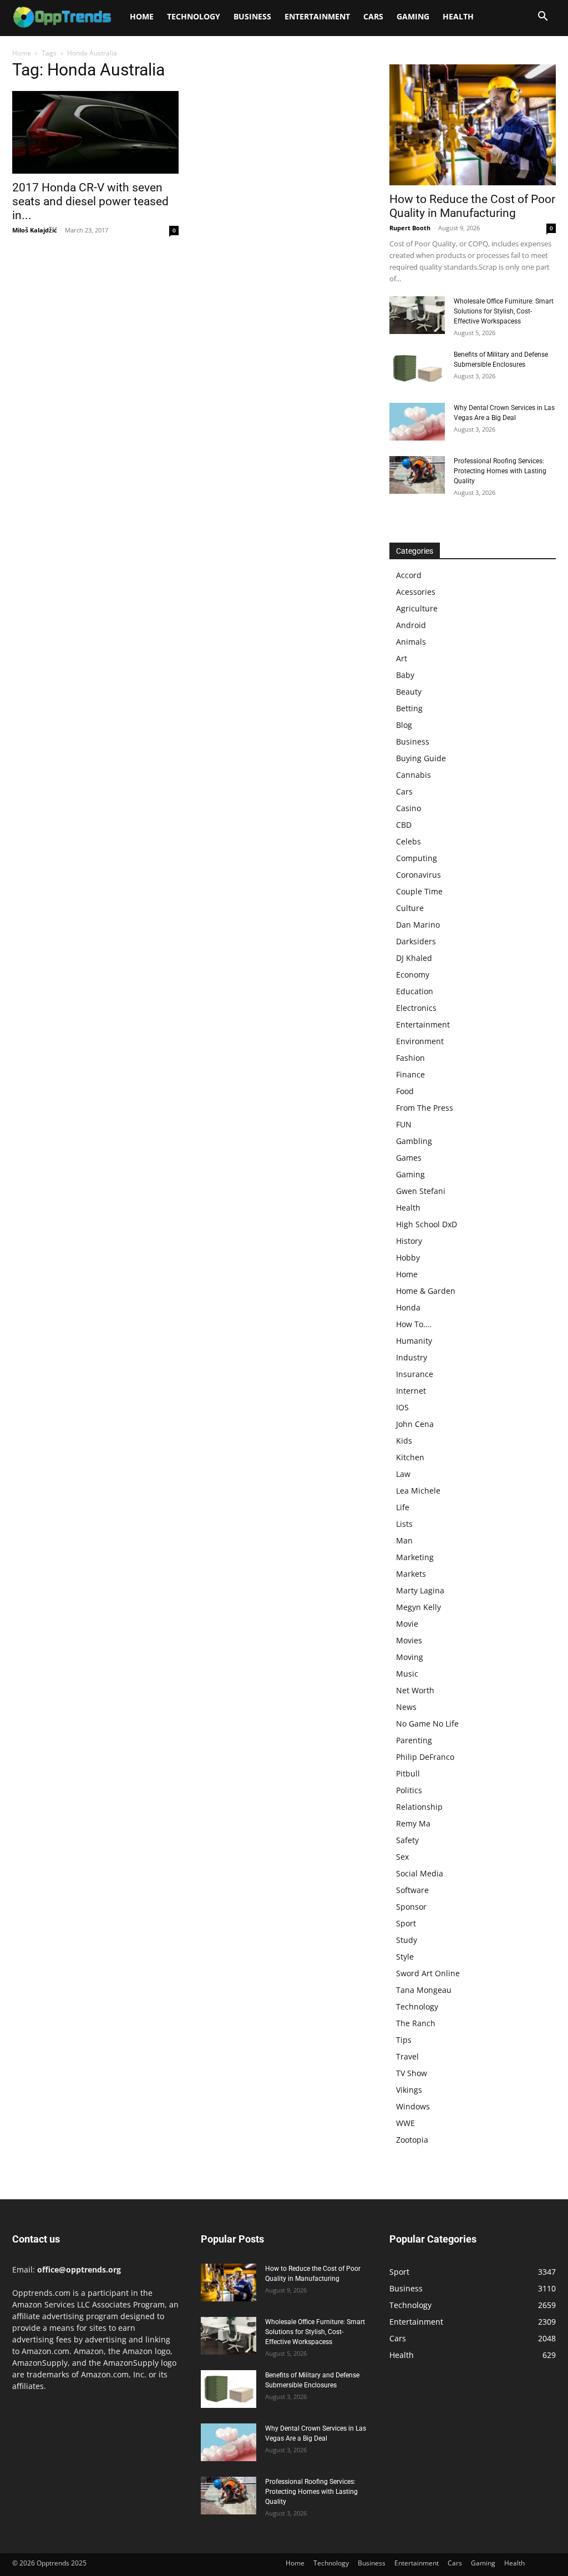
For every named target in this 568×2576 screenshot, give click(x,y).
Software (412, 1890)
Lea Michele (418, 1491)
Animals (411, 642)
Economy (413, 975)
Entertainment (317, 16)
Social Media (420, 1873)
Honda (408, 1307)
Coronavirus (419, 875)
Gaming (413, 16)
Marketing (415, 1557)
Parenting (414, 1740)
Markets (411, 1574)
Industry (412, 1357)
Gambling (414, 1141)
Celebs (409, 841)
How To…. (414, 1324)
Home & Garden (426, 1291)
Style (405, 1957)
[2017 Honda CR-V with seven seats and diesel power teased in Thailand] (95, 132)
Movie (407, 1624)
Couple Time (419, 891)
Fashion (410, 1058)
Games (409, 1158)
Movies (409, 1640)
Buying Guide (421, 758)
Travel (407, 2056)
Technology (194, 16)
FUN (404, 1124)
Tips (404, 2040)
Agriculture (417, 608)
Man (404, 1540)
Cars (373, 16)
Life (403, 1507)
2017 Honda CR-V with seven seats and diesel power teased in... (90, 201)
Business (252, 16)
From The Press (425, 1108)
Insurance (415, 1374)
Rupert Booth (410, 228)
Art (402, 658)
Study (407, 1940)
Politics (409, 1790)
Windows (413, 2106)
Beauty (409, 692)
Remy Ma (413, 1823)
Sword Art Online (428, 1973)
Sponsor (411, 1907)
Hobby (408, 1257)
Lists (404, 1524)
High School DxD (427, 1224)
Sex (402, 1857)
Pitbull (408, 1773)
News (406, 1707)
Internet (411, 1391)
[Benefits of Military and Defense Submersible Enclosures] (417, 369)
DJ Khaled (414, 958)
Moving (410, 1657)
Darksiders (416, 941)
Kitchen (410, 1457)
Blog (404, 725)
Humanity (414, 1341)
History (409, 1241)
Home (142, 16)
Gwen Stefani (421, 1191)
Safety (407, 1840)
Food (405, 1091)
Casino (409, 808)
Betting (409, 708)
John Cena (415, 1424)
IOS (402, 1407)
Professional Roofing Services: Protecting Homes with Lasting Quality (500, 471)
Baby (405, 675)
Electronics (416, 1008)
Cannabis (414, 775)
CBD (404, 825)
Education (415, 991)
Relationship (419, 1807)
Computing (417, 858)
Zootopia (412, 2140)
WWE (405, 2123)
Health (458, 16)
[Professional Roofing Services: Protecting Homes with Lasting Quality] (417, 475)
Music (407, 1674)
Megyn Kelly (419, 1607)
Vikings (409, 2090)
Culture (410, 908)
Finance (410, 1074)
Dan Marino (418, 925)
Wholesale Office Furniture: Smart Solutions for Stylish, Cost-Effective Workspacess (504, 311)
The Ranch (416, 2023)
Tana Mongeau (424, 1990)
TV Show (412, 2073)
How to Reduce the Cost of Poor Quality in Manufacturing (472, 206)
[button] (542, 17)
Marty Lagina (420, 1590)
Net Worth (415, 1690)
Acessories (416, 592)
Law (403, 1474)
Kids (404, 1441)
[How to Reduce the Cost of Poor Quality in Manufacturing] (473, 125)
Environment (420, 1041)
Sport (406, 1923)
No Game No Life (427, 1724)
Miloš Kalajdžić (35, 230)
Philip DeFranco (425, 1757)
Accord (409, 575)
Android (411, 625)
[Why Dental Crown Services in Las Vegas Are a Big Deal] (417, 422)
